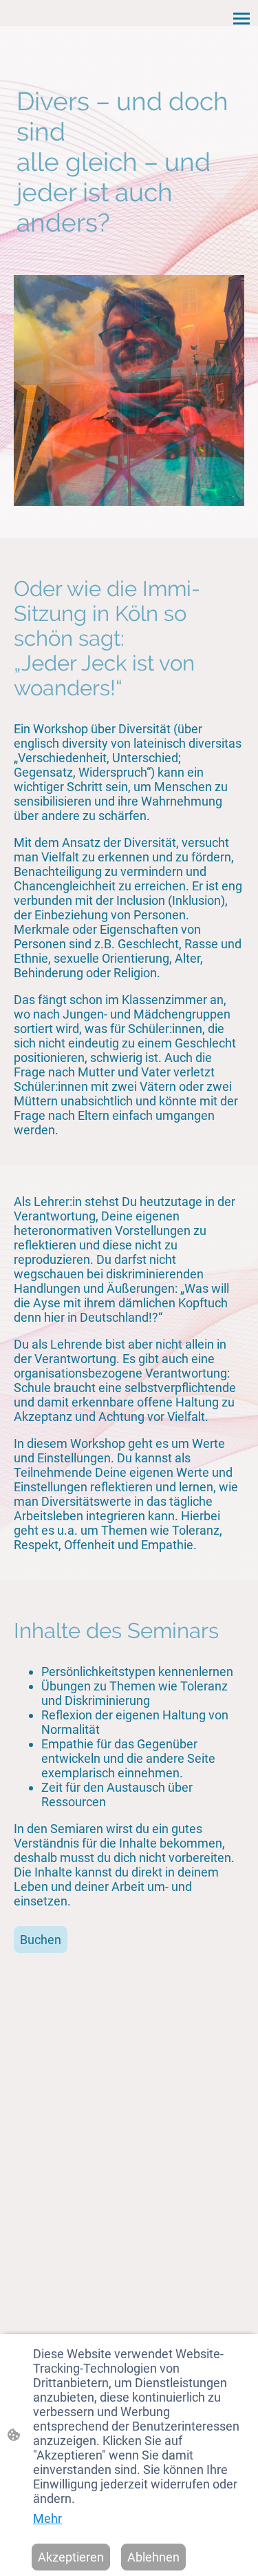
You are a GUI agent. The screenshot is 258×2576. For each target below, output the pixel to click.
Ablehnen (153, 2557)
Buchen (41, 1940)
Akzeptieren (71, 2557)
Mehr (47, 2518)
